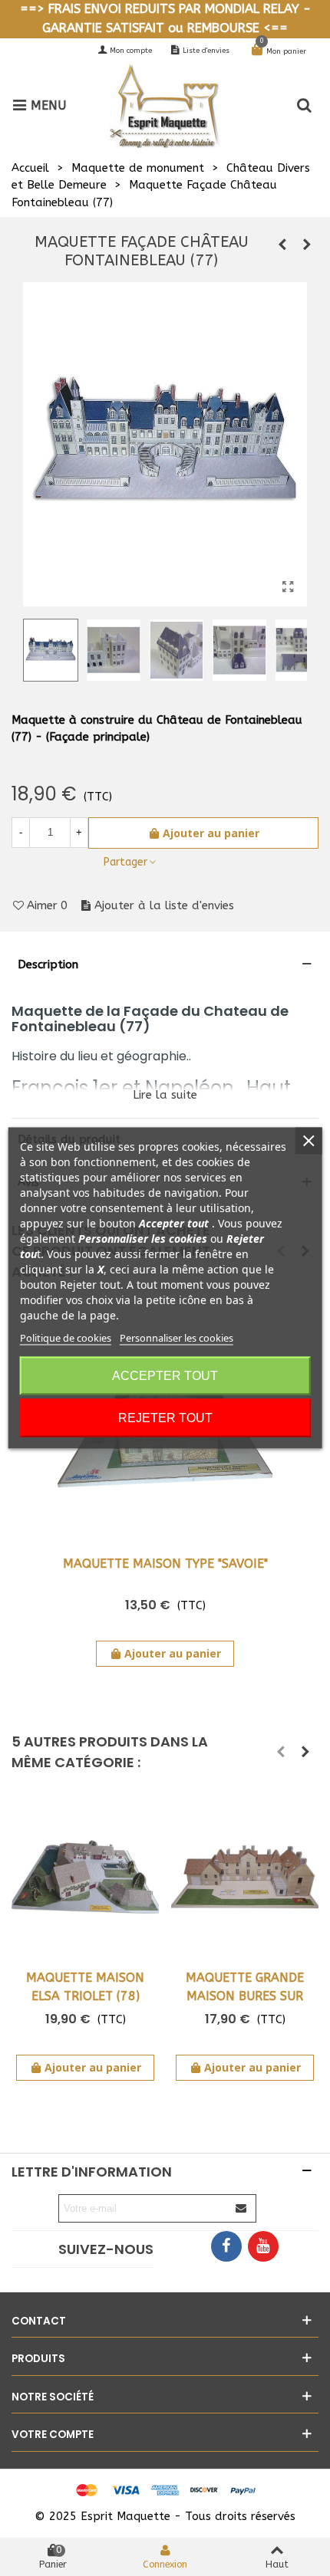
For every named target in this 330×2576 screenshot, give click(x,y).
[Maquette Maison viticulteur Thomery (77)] (307, 245)
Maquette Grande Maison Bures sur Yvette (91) (245, 1996)
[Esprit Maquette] (178, 105)
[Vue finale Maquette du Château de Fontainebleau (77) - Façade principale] (288, 587)
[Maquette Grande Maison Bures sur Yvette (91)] (245, 1876)
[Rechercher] (304, 105)
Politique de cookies (66, 1338)
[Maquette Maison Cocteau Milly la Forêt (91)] (282, 245)
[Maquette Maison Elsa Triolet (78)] (85, 1876)
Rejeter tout (165, 1418)
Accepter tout (165, 1376)
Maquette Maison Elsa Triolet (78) (85, 1987)
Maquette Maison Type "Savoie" (165, 1564)
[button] (281, 1752)
